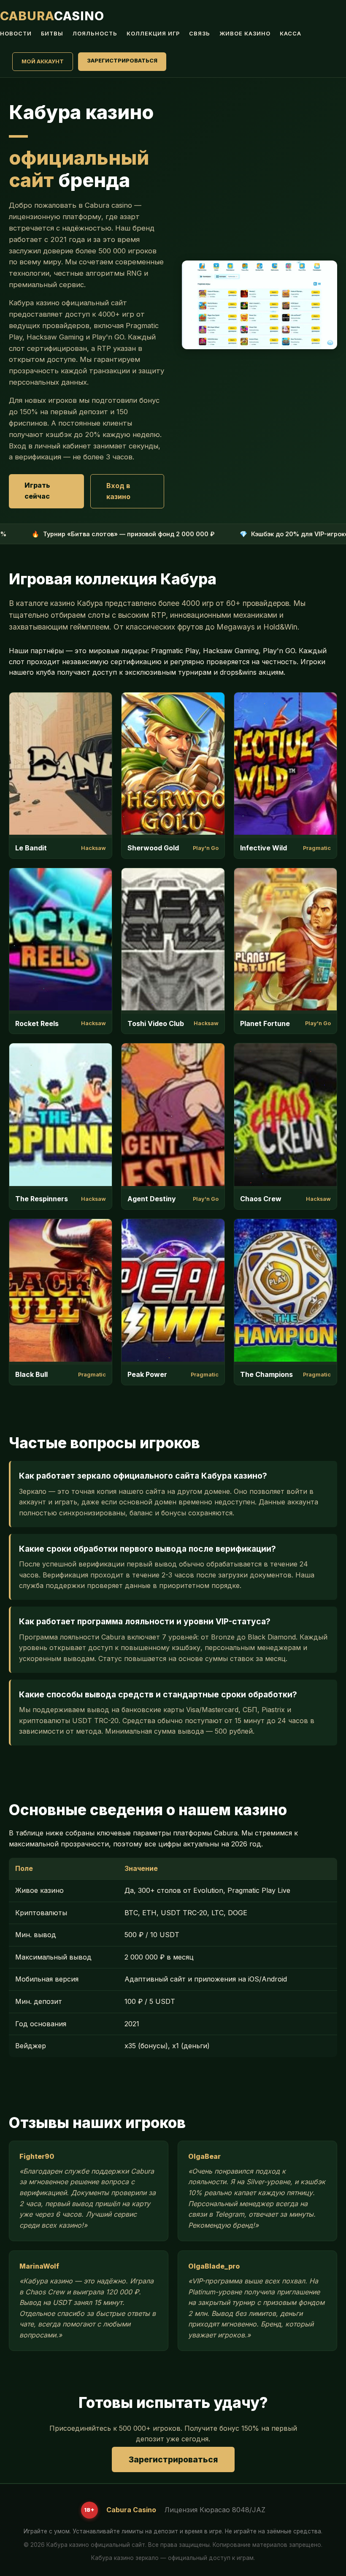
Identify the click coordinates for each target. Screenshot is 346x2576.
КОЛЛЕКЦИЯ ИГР (153, 34)
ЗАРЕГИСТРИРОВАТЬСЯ (122, 61)
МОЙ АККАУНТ (43, 61)
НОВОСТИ (16, 34)
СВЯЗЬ (200, 34)
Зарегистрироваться (173, 2459)
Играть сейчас (37, 491)
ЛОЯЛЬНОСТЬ (95, 34)
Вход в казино (118, 491)
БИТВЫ (52, 34)
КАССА (291, 34)
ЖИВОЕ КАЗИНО (245, 34)
